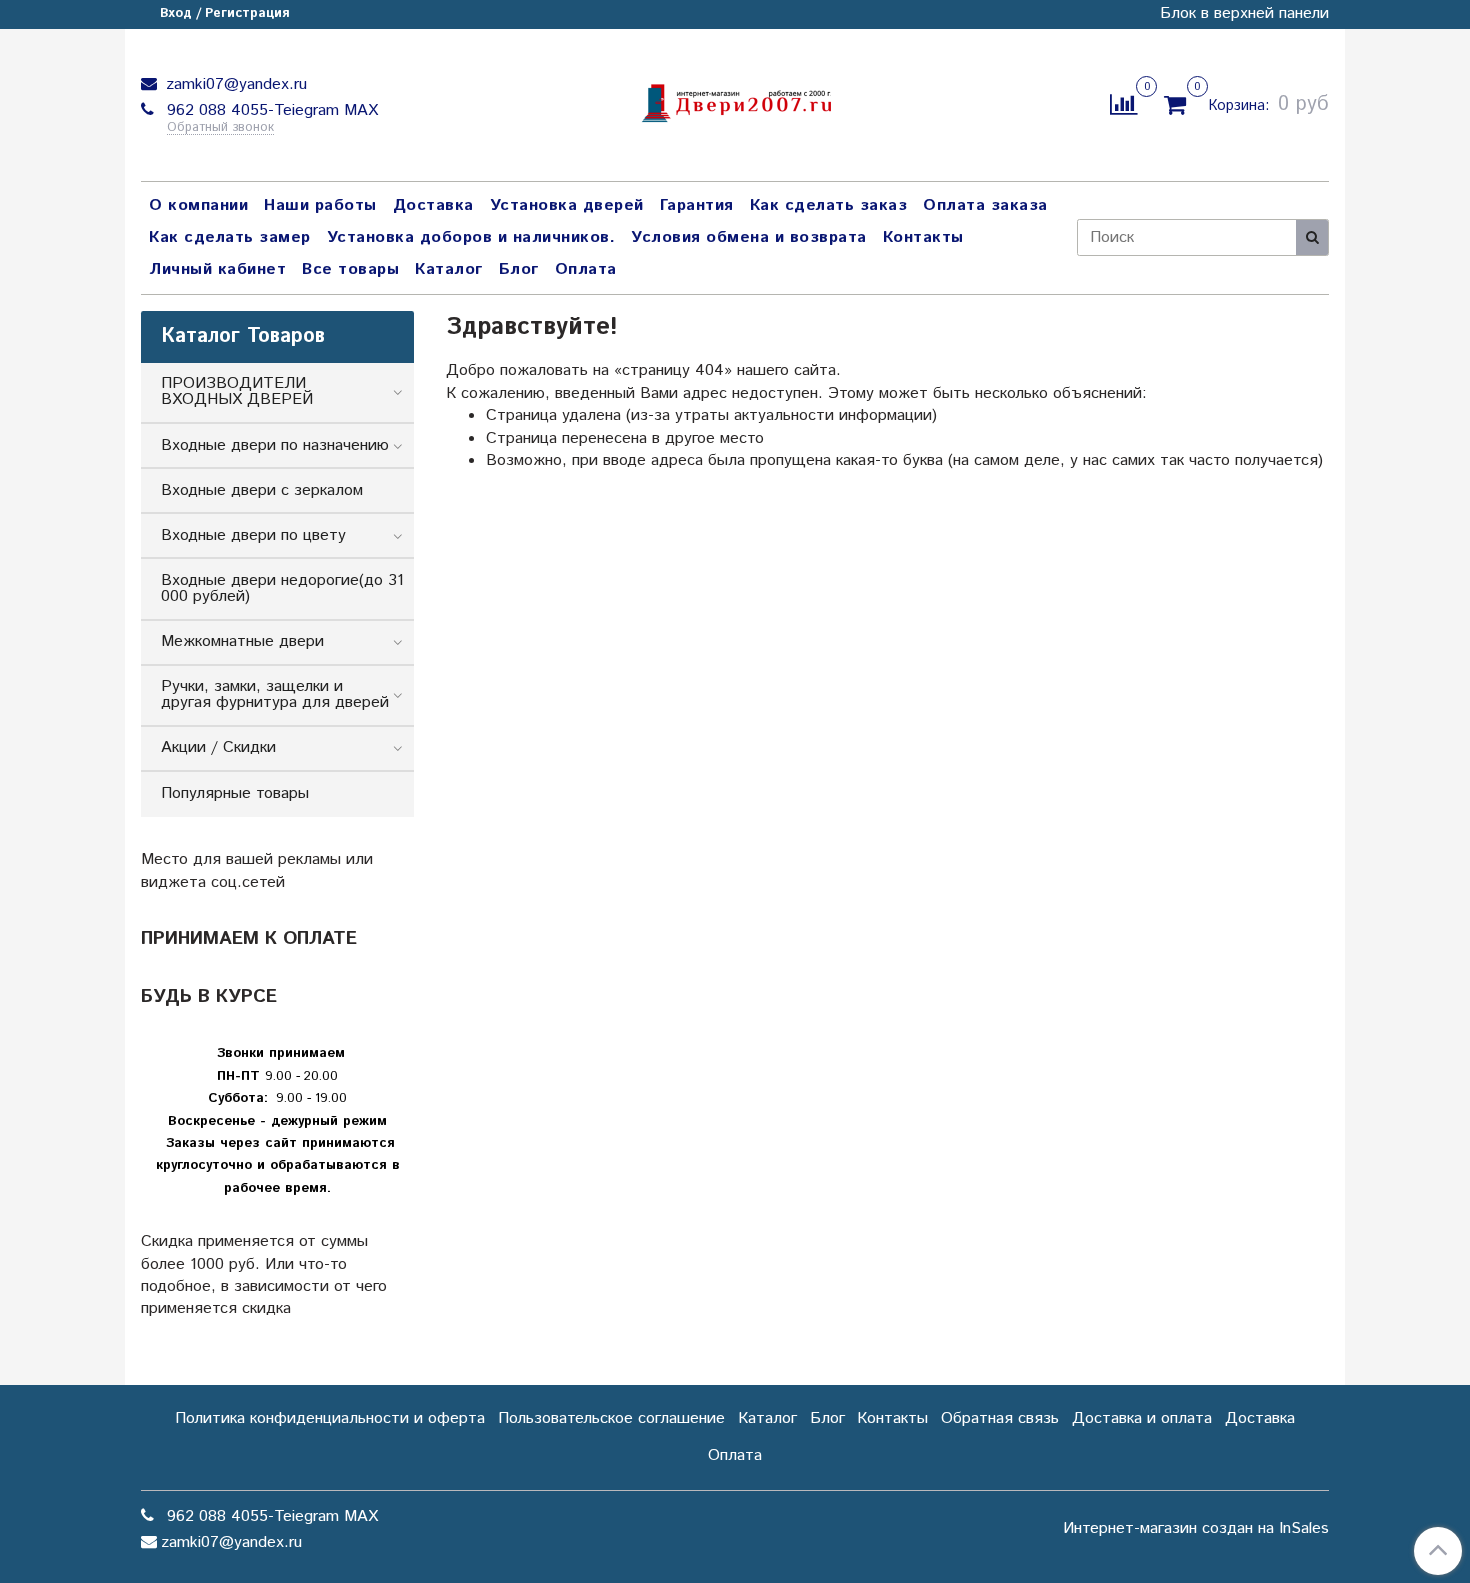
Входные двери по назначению (275, 445)
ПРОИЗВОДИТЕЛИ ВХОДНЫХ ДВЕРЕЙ (237, 391)
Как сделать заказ (829, 205)
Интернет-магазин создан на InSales (1196, 1529)
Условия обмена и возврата (749, 237)
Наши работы (320, 205)
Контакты (923, 237)
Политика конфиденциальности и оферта (330, 1418)
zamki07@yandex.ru (234, 84)
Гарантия (697, 205)
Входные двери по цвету (253, 535)
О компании (198, 205)
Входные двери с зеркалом (262, 490)
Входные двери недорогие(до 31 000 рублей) (282, 588)
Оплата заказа (985, 205)
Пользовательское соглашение (611, 1418)
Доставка (433, 205)
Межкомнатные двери (242, 641)
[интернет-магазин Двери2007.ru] (735, 100)
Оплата (586, 269)
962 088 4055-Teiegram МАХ (270, 110)
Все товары (350, 269)
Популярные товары (235, 793)
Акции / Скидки (218, 747)
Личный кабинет (217, 269)
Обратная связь (1000, 1418)
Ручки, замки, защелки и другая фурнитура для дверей (275, 694)
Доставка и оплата (1142, 1418)
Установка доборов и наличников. (471, 237)
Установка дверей (567, 205)
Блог (519, 269)
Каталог (449, 269)
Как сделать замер (230, 237)
